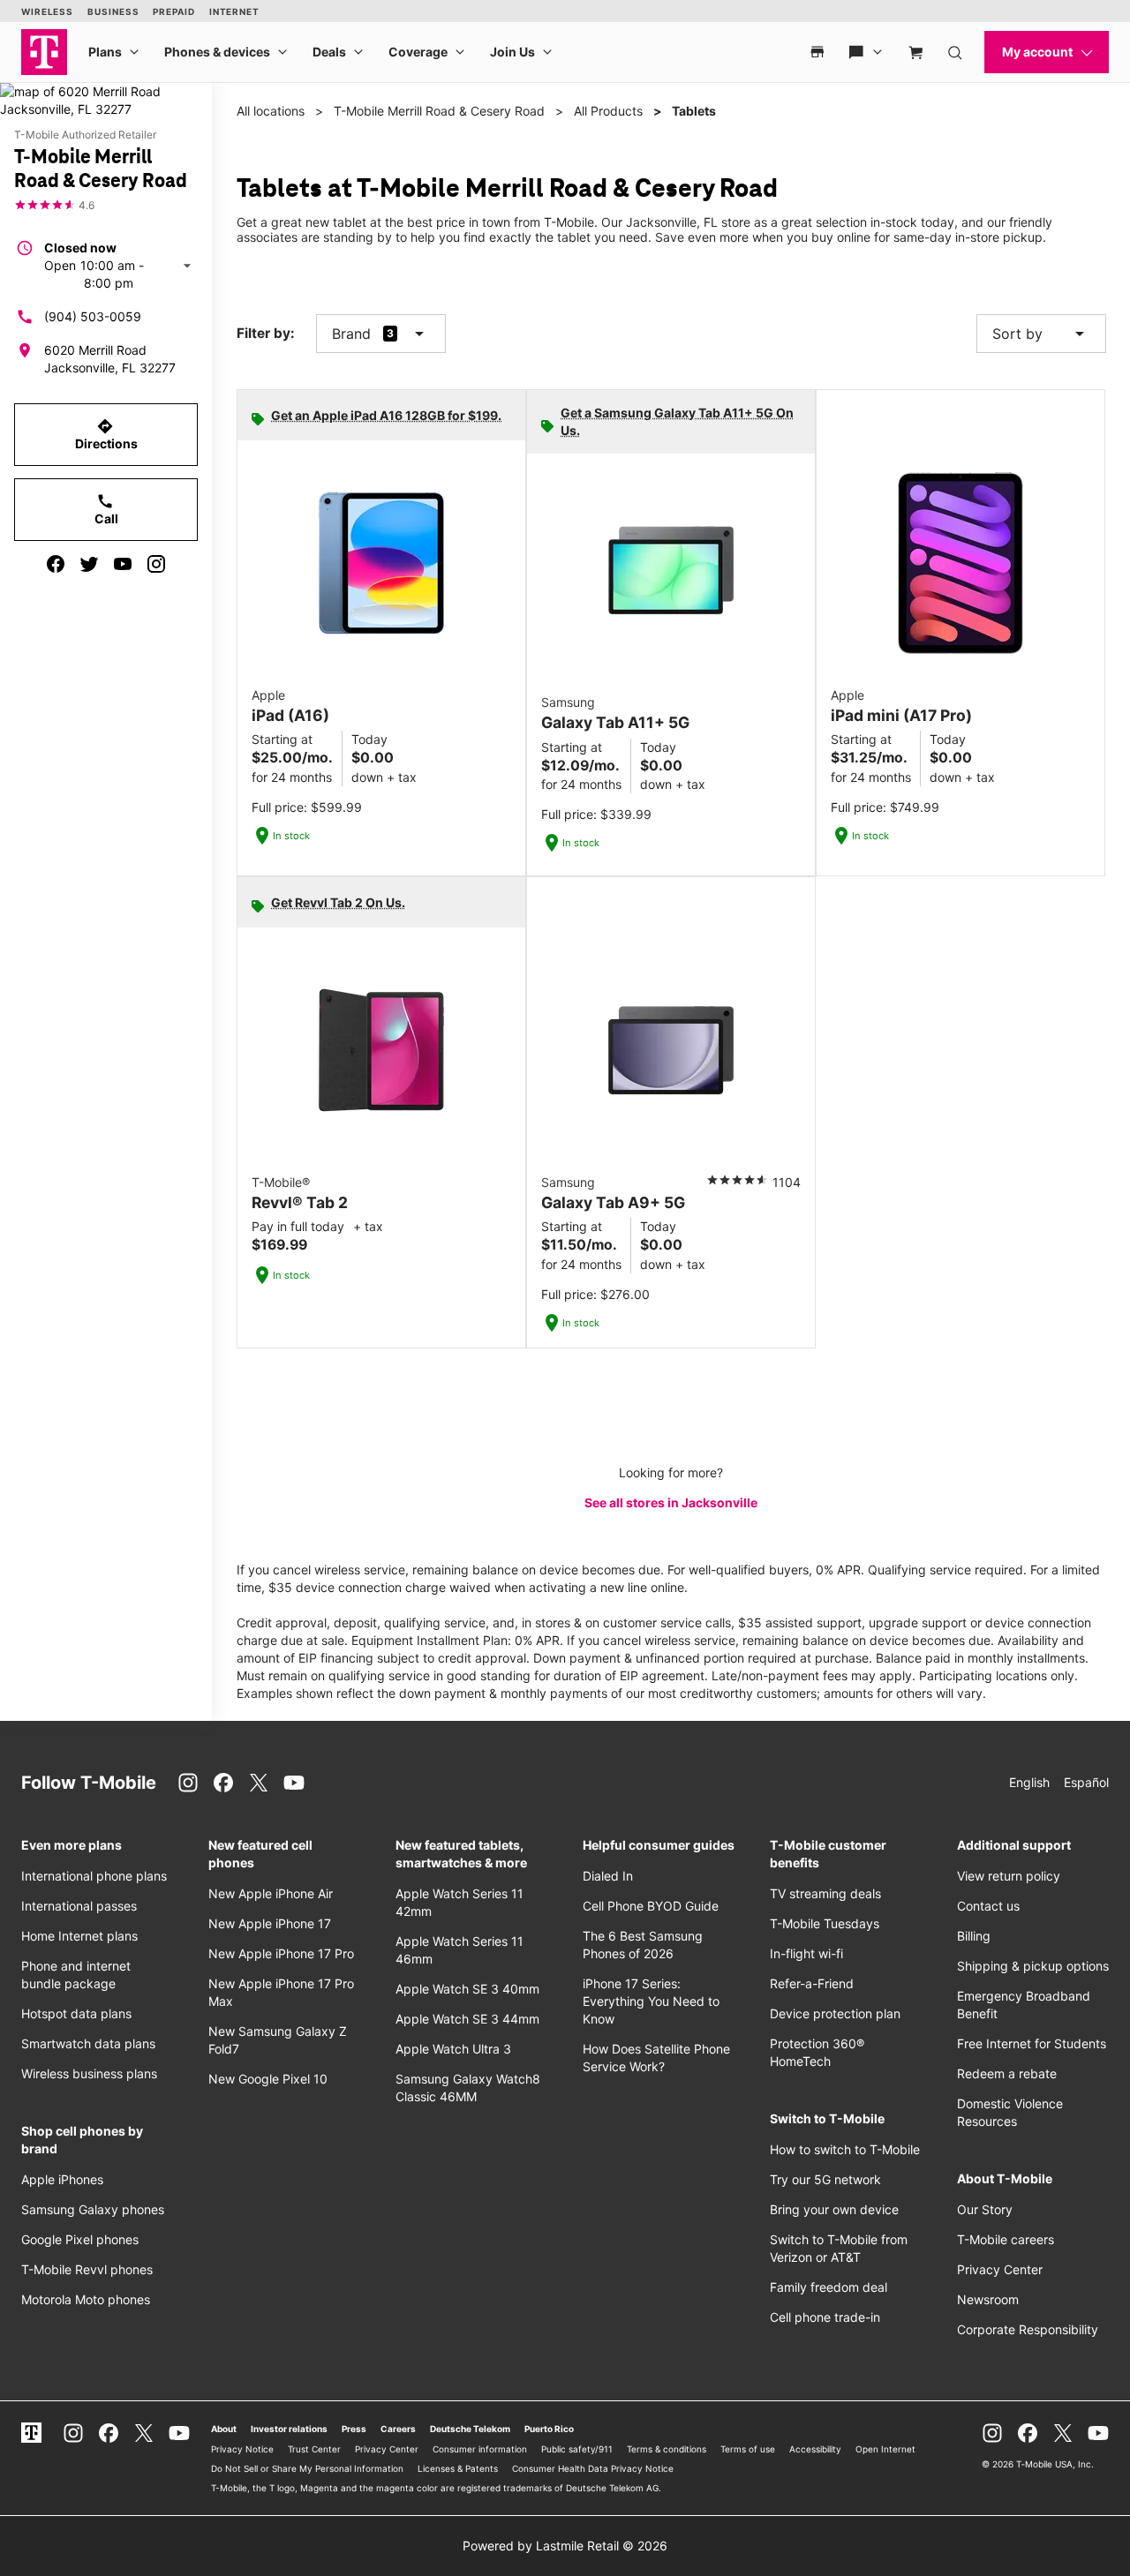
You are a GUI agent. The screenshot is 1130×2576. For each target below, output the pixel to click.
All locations (271, 111)
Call (106, 509)
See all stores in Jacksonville (671, 1502)
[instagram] (156, 564)
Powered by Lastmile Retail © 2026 (565, 2546)
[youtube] (123, 564)
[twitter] (89, 564)
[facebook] (56, 564)
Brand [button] (351, 334)
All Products (608, 111)
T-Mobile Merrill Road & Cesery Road (439, 111)
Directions (106, 434)
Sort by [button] (1041, 334)
